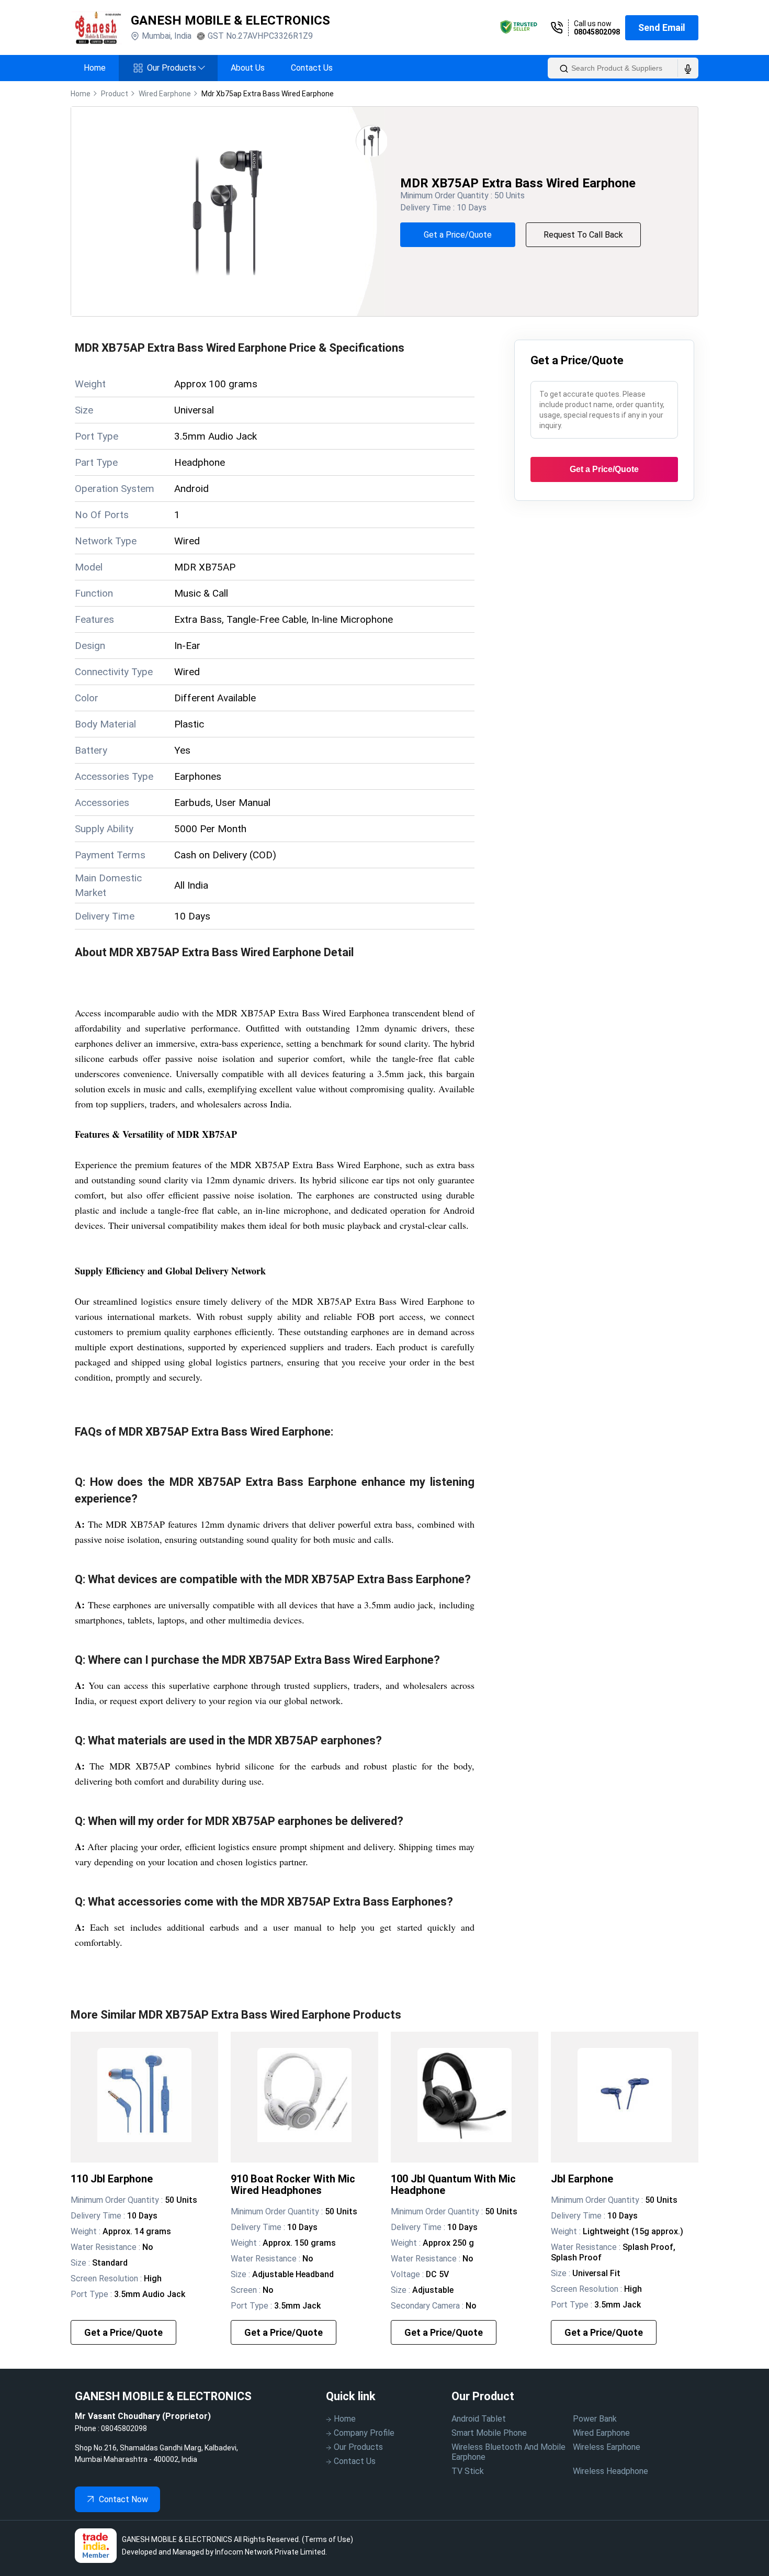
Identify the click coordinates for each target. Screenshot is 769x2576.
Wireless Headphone (610, 2471)
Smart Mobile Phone (489, 2433)
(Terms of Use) (327, 2539)
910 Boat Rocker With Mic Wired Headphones (293, 2185)
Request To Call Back (583, 235)
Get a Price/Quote (458, 235)
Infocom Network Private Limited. (271, 2552)
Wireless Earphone (607, 2447)
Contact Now (123, 2499)
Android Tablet (479, 2419)
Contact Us (312, 68)
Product (115, 94)
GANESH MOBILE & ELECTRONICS (230, 20)
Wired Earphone (601, 2433)
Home (95, 68)
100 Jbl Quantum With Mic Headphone (453, 2185)
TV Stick (468, 2471)
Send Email (662, 27)
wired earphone (165, 94)
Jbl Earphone (582, 2179)
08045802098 (597, 32)
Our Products (176, 68)
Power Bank (595, 2419)
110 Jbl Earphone (112, 2179)
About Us (248, 68)
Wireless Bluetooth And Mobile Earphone (508, 2452)
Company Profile (364, 2433)
